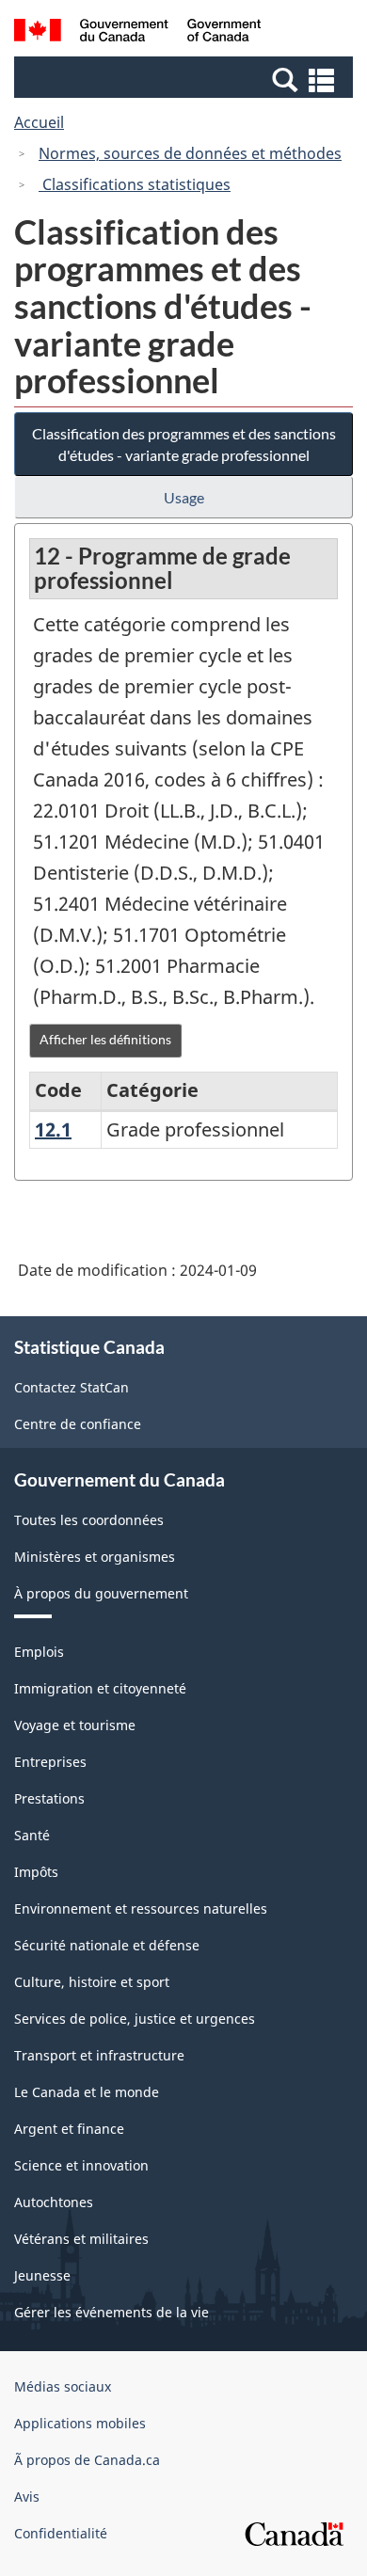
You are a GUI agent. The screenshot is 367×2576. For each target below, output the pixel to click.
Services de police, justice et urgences (135, 2019)
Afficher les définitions (105, 1039)
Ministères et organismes (95, 1557)
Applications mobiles (80, 2423)
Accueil (39, 122)
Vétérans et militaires (81, 2239)
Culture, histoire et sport (92, 1982)
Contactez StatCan (72, 1387)
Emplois (39, 1652)
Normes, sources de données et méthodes (190, 153)
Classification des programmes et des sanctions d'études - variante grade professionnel (184, 444)
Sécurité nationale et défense (107, 1945)
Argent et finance (69, 2129)
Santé (32, 1835)
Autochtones (54, 2202)
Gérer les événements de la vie (112, 2312)
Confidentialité (61, 2533)
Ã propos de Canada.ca (87, 2460)
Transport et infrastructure (99, 2055)
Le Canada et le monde (87, 2092)
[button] (186, 79)
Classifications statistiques (135, 184)
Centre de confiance (78, 1424)
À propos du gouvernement (101, 1593)
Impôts (36, 1872)
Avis (27, 2496)
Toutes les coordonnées (89, 1520)
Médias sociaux (63, 2386)
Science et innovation (81, 2165)
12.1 (53, 1129)
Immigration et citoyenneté (100, 1688)
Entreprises (50, 1762)
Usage (184, 497)
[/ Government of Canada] (138, 33)
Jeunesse (42, 2275)
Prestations (49, 1798)
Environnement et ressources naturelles (141, 1908)
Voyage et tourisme (75, 1725)
